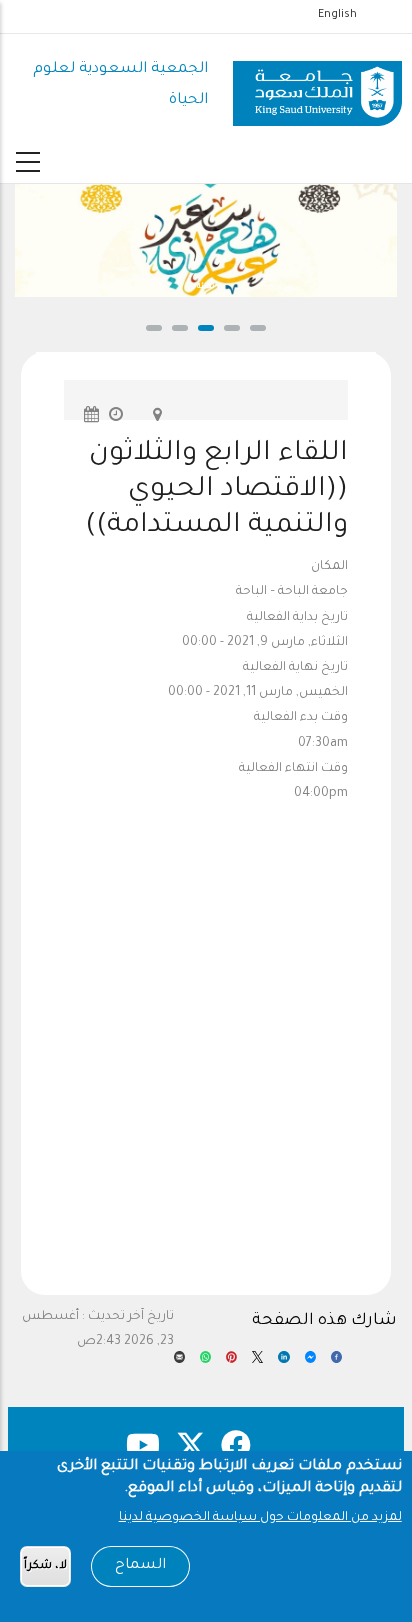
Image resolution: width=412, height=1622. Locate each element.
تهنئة (206, 287)
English (337, 15)
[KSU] (317, 86)
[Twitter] (257, 1363)
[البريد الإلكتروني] (179, 1363)
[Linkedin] (283, 1363)
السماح (140, 1566)
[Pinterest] (231, 1363)
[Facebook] (336, 1363)
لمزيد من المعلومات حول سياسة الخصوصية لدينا (260, 1518)
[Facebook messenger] (310, 1363)
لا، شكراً (45, 1566)
